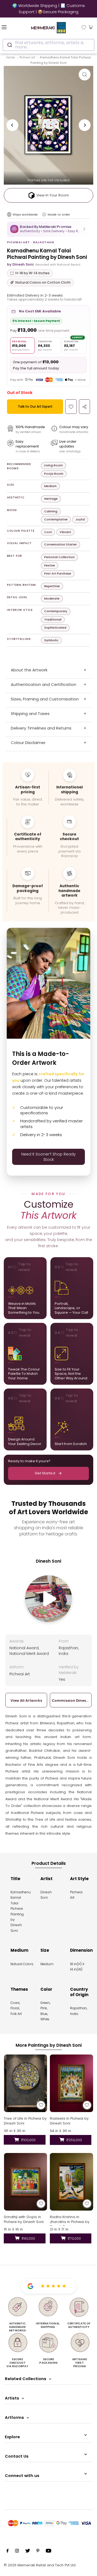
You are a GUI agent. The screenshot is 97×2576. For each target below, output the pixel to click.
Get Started (45, 1473)
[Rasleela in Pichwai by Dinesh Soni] (72, 2083)
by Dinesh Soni (20, 264)
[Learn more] (44, 214)
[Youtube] (48, 2552)
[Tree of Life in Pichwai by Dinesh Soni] (25, 2083)
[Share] (84, 407)
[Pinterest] (38, 2552)
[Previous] (12, 125)
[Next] (85, 125)
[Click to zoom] (85, 75)
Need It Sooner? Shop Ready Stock (48, 1157)
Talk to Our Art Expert (35, 406)
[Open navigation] (11, 27)
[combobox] (48, 45)
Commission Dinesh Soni (71, 1701)
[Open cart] (91, 27)
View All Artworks (26, 1701)
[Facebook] (8, 2552)
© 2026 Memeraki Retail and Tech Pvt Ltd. (40, 2565)
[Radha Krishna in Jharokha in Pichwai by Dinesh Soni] (72, 2182)
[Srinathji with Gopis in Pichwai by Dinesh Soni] (25, 2182)
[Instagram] (17, 2552)
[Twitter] (28, 2552)
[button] (48, 229)
